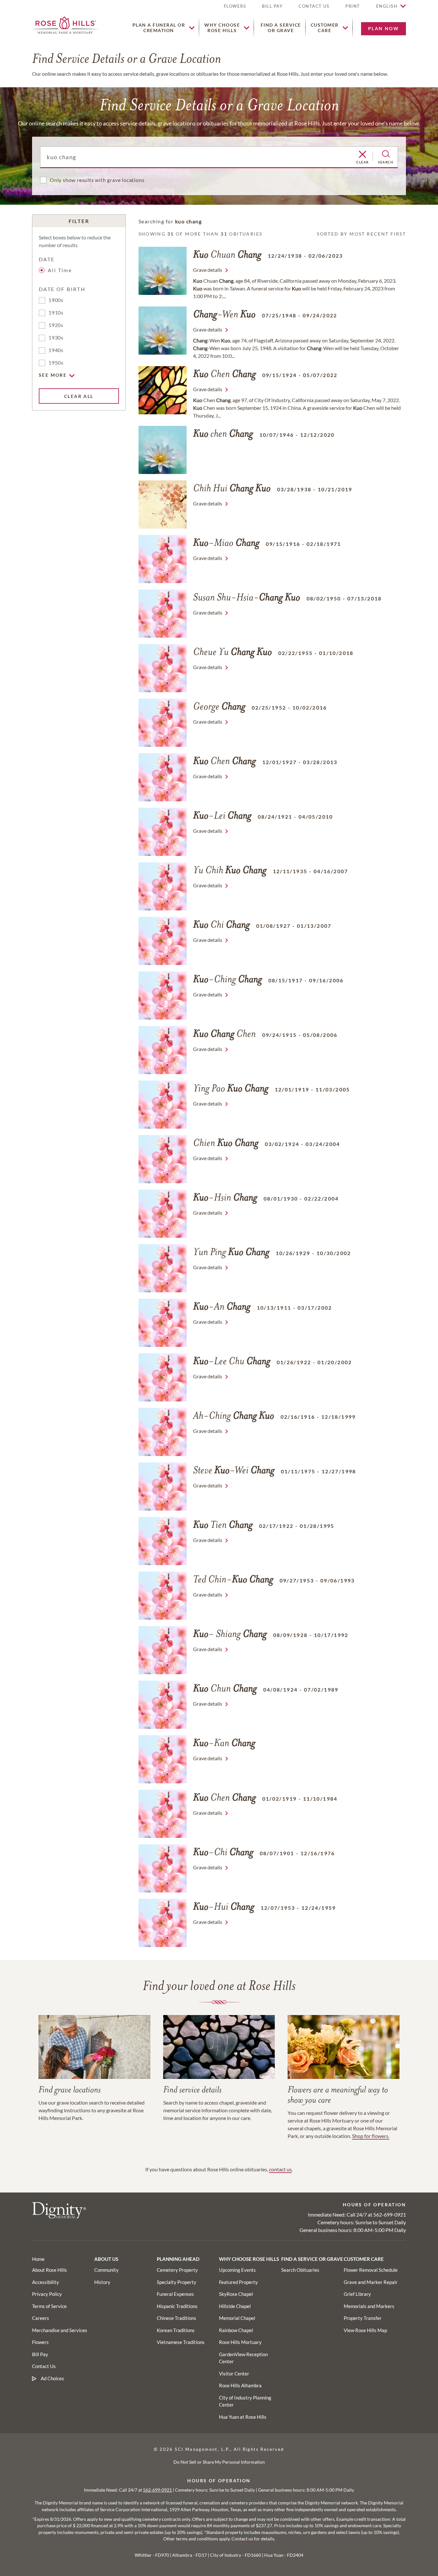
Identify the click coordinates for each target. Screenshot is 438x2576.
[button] (353, 9)
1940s (56, 350)
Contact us (242, 2539)
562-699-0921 (390, 2214)
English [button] (387, 6)
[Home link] (65, 24)
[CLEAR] (362, 155)
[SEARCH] (386, 154)
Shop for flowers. (371, 2136)
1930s (56, 337)
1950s (56, 362)
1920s (56, 325)
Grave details (208, 270)
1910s (56, 312)
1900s (56, 300)
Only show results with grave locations (97, 180)
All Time (60, 270)
